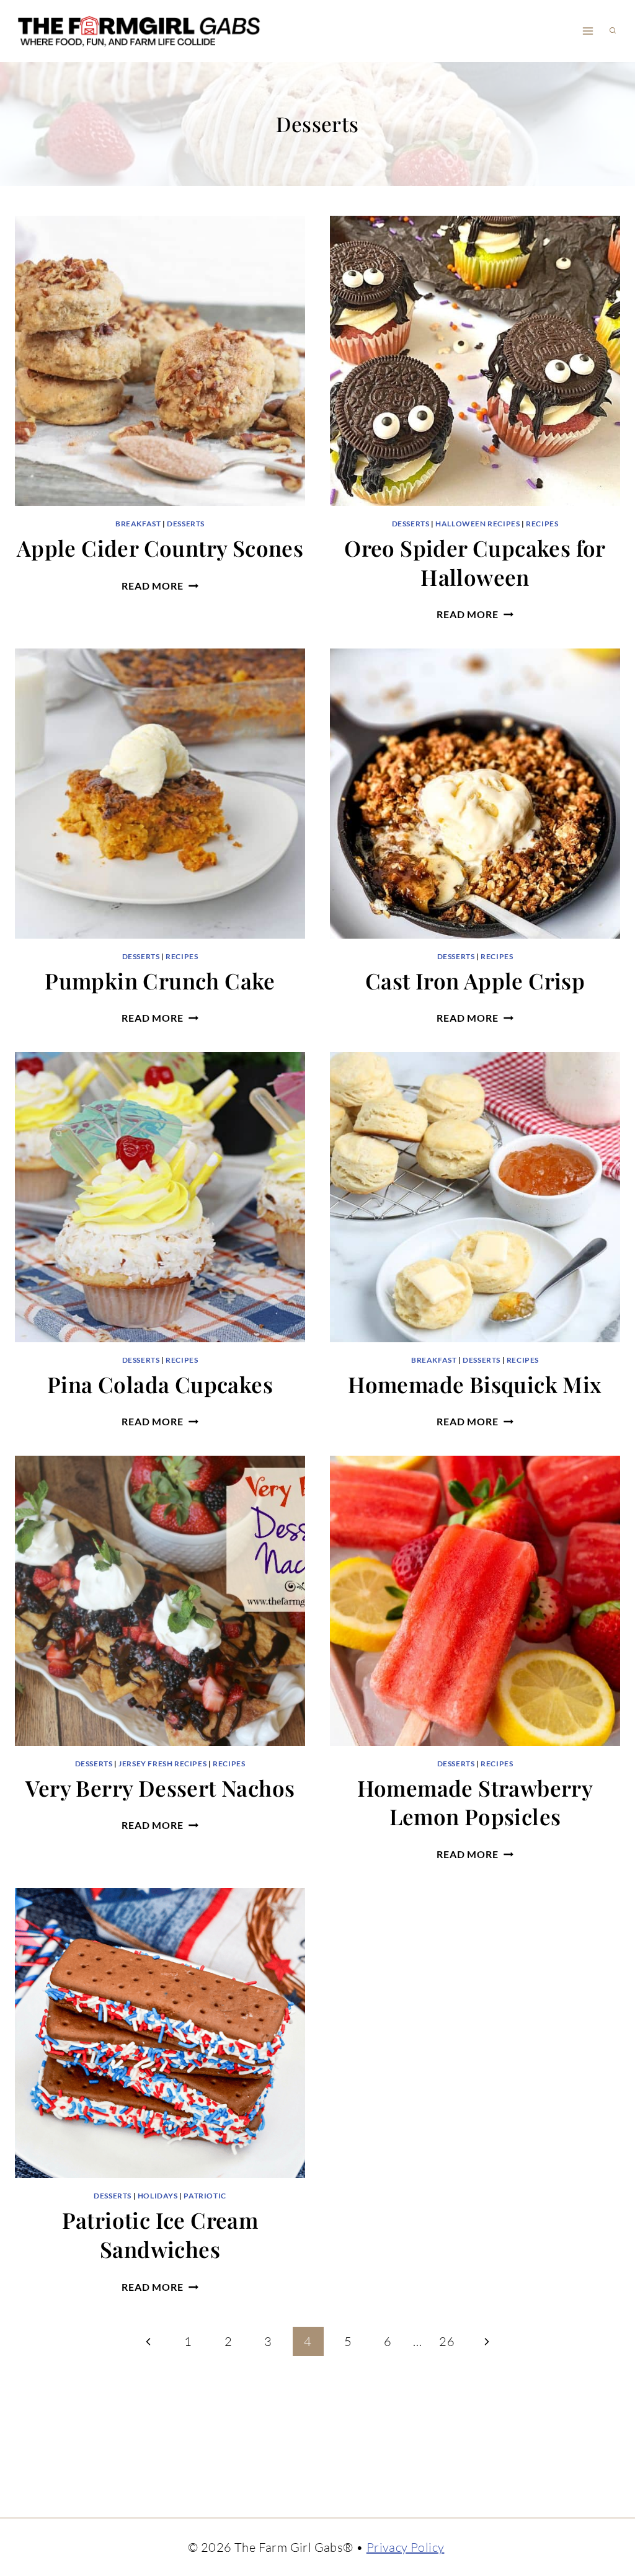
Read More (160, 586)
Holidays (158, 2196)
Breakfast (138, 524)
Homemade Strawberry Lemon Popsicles (475, 1802)
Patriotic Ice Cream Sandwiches (160, 2234)
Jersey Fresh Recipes (162, 1764)
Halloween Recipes (477, 524)
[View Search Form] (613, 31)
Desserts (186, 524)
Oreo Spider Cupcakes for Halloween (475, 562)
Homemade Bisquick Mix (475, 1384)
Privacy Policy (406, 2547)
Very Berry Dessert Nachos (160, 1788)
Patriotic (205, 2196)
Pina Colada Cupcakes (160, 1384)
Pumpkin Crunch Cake (160, 980)
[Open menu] (588, 31)
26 (447, 2341)
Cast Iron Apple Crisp (475, 980)
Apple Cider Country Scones (160, 548)
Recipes (542, 524)
